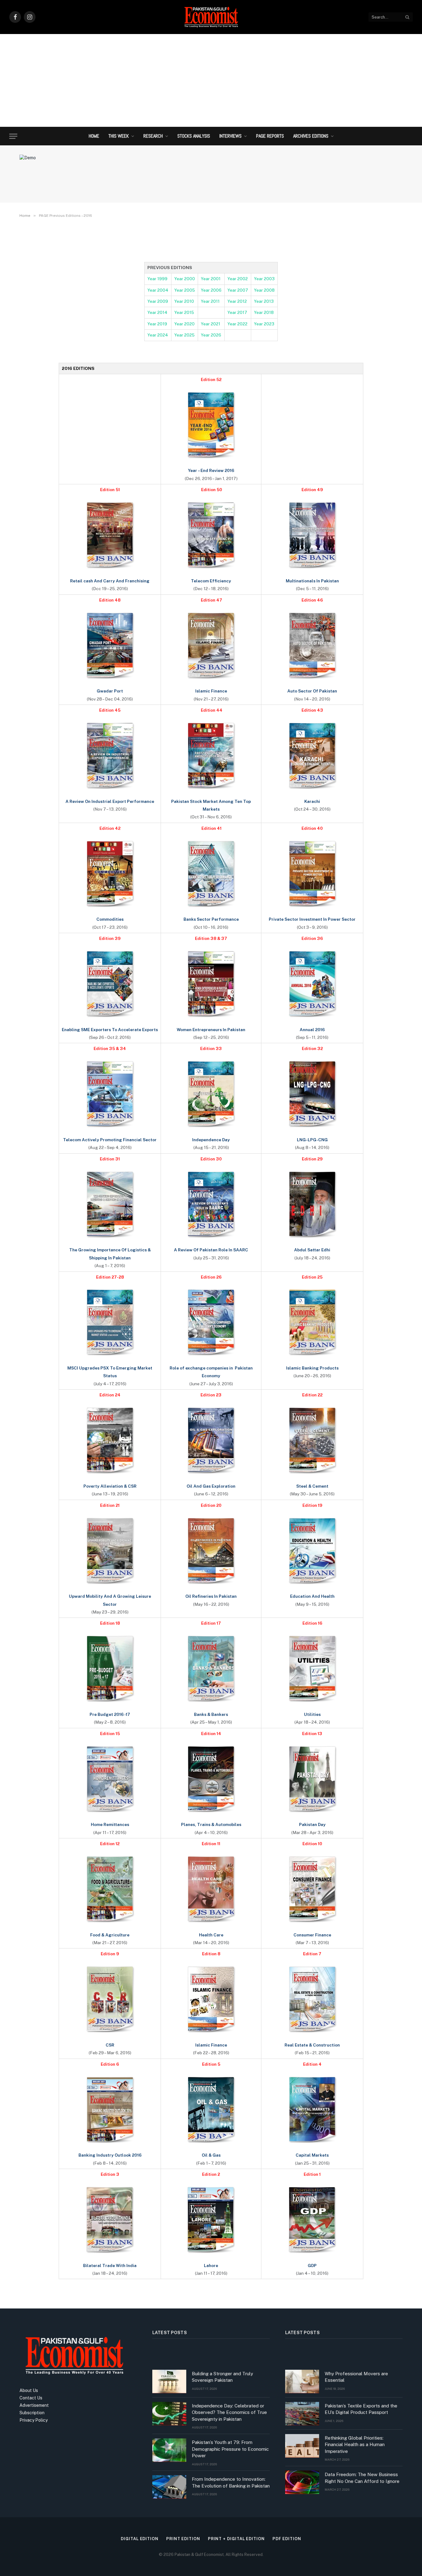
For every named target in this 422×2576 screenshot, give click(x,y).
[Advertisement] (211, 80)
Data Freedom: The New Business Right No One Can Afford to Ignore (362, 2478)
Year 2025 (184, 335)
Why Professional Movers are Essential (356, 2377)
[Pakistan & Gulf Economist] (211, 17)
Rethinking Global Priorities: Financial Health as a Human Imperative (355, 2445)
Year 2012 (237, 301)
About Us (29, 2390)
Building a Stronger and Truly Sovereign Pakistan (222, 2377)
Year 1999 (157, 279)
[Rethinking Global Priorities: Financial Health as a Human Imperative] (302, 2446)
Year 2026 (211, 335)
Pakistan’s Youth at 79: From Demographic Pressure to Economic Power (230, 2449)
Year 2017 (237, 312)
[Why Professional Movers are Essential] (302, 2381)
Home (94, 136)
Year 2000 (185, 279)
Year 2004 (158, 290)
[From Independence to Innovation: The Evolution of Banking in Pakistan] (169, 2487)
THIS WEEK (119, 136)
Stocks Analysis (194, 136)
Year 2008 (264, 290)
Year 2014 (157, 312)
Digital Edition (140, 2539)
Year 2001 (211, 279)
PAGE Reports (270, 136)
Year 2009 (158, 301)
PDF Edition (287, 2539)
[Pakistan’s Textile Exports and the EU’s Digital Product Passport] (302, 2414)
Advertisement (34, 2405)
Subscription (32, 2413)
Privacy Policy (34, 2420)
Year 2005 (185, 290)
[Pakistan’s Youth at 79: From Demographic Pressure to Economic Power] (169, 2450)
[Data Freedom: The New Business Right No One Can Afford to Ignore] (302, 2482)
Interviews (230, 136)
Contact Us (31, 2398)
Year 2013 (264, 301)
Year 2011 (210, 301)
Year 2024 (158, 335)
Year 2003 (264, 279)
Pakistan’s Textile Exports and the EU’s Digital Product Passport (361, 2409)
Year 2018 (264, 312)
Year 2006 (211, 290)
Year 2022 (237, 324)
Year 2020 (184, 324)
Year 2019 (157, 324)
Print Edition (183, 2539)
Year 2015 (184, 312)
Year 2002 (238, 279)
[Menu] (13, 136)
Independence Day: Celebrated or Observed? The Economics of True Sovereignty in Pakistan (229, 2412)
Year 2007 (238, 290)
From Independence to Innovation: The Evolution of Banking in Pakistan (231, 2482)
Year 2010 (184, 301)
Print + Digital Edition (236, 2539)
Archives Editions (311, 136)
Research (153, 136)
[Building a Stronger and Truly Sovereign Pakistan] (169, 2381)
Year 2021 (211, 324)
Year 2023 (264, 324)
